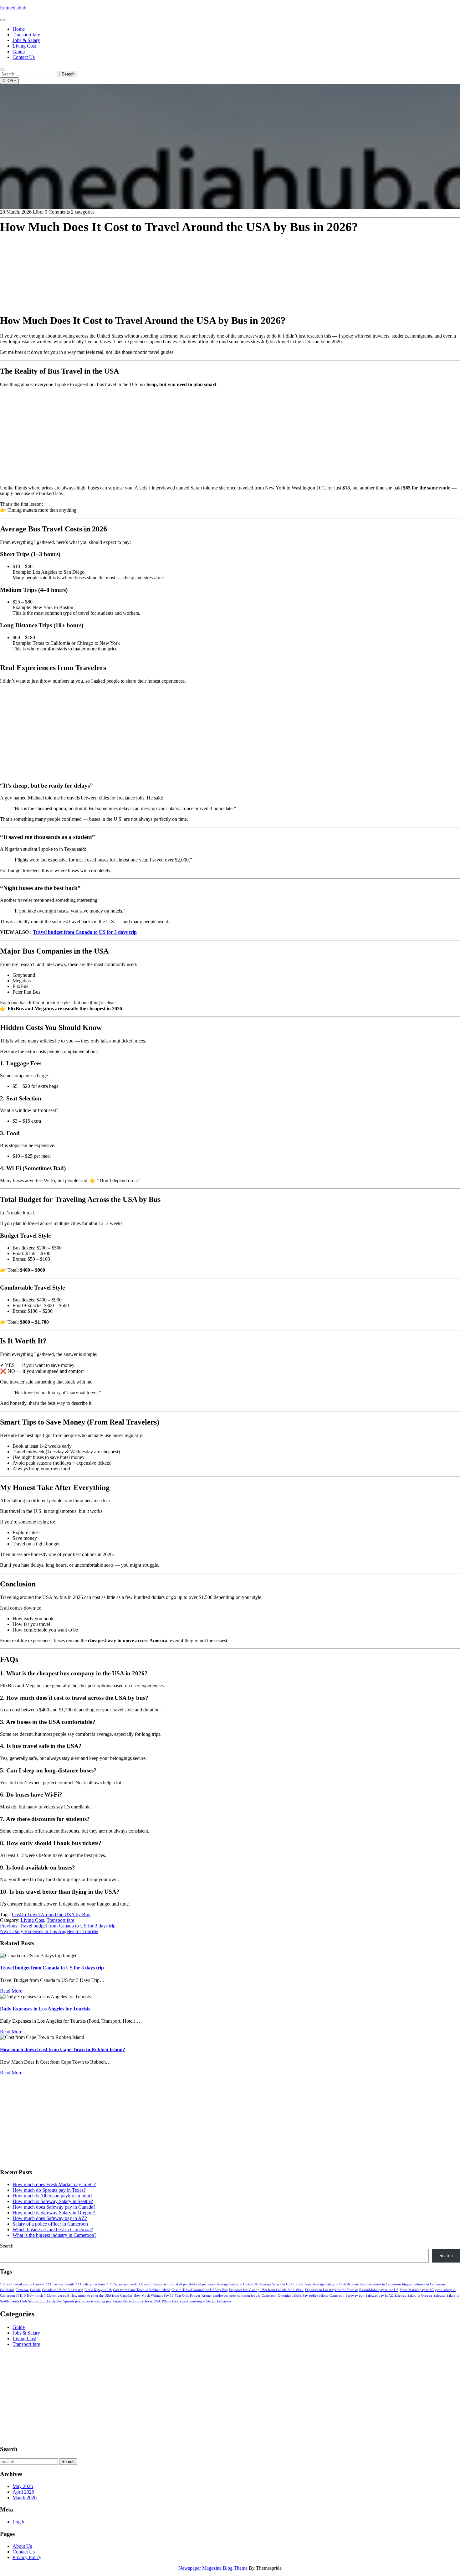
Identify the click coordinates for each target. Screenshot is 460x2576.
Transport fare (26, 35)
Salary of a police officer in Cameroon (50, 2224)
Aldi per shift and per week (196, 2284)
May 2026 (23, 2486)
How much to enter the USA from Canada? (101, 2296)
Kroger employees (215, 2296)
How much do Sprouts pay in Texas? (49, 2190)
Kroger (195, 2296)
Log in (19, 2522)
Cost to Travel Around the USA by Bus (51, 1914)
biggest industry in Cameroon (424, 2284)
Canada (35, 2290)
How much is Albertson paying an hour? (53, 2196)
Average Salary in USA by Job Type (285, 2284)
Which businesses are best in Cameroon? (53, 2229)
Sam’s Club (19, 2301)
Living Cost (24, 46)
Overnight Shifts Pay (293, 2296)
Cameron (22, 2290)
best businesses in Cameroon (380, 2284)
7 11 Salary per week (122, 2284)
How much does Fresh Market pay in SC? (54, 2184)
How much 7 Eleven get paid (48, 2296)
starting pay (103, 2301)
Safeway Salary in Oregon (413, 2296)
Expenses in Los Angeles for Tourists (331, 2290)
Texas (148, 2301)
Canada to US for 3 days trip (63, 2290)
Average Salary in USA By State (336, 2284)
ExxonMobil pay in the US (379, 2290)
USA (157, 2301)
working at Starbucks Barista (210, 2301)
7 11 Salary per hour (90, 2284)
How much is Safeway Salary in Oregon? (54, 2213)
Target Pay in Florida (128, 2301)
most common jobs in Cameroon (253, 2296)
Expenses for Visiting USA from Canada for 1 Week (266, 2290)
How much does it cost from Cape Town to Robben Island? (63, 2049)
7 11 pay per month (59, 2284)
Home (19, 29)
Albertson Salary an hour (156, 2284)
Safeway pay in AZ (379, 2296)
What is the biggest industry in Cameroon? (54, 2235)
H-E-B (21, 2296)
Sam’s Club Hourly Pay (45, 2301)
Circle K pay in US (98, 2290)
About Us (22, 2546)
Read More (11, 1991)
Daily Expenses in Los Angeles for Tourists (45, 2009)
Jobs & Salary (26, 40)
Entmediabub (13, 8)
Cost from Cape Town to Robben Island (142, 2290)
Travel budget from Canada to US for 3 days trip (85, 932)
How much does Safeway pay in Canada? (54, 2207)
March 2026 (25, 2498)
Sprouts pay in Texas (78, 2301)
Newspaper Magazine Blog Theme (213, 2568)
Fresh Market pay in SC (417, 2290)
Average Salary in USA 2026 (237, 2284)
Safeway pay (355, 2296)
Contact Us (24, 57)
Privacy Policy (27, 2557)
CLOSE (9, 81)
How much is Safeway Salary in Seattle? (53, 2201)
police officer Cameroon (327, 2296)
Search (68, 74)
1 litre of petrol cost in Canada (22, 2284)
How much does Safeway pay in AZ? (50, 2218)
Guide (19, 52)
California (7, 2290)
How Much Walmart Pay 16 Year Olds (161, 2296)
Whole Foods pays (175, 2301)
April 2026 (23, 2492)
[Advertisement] (188, 264)
